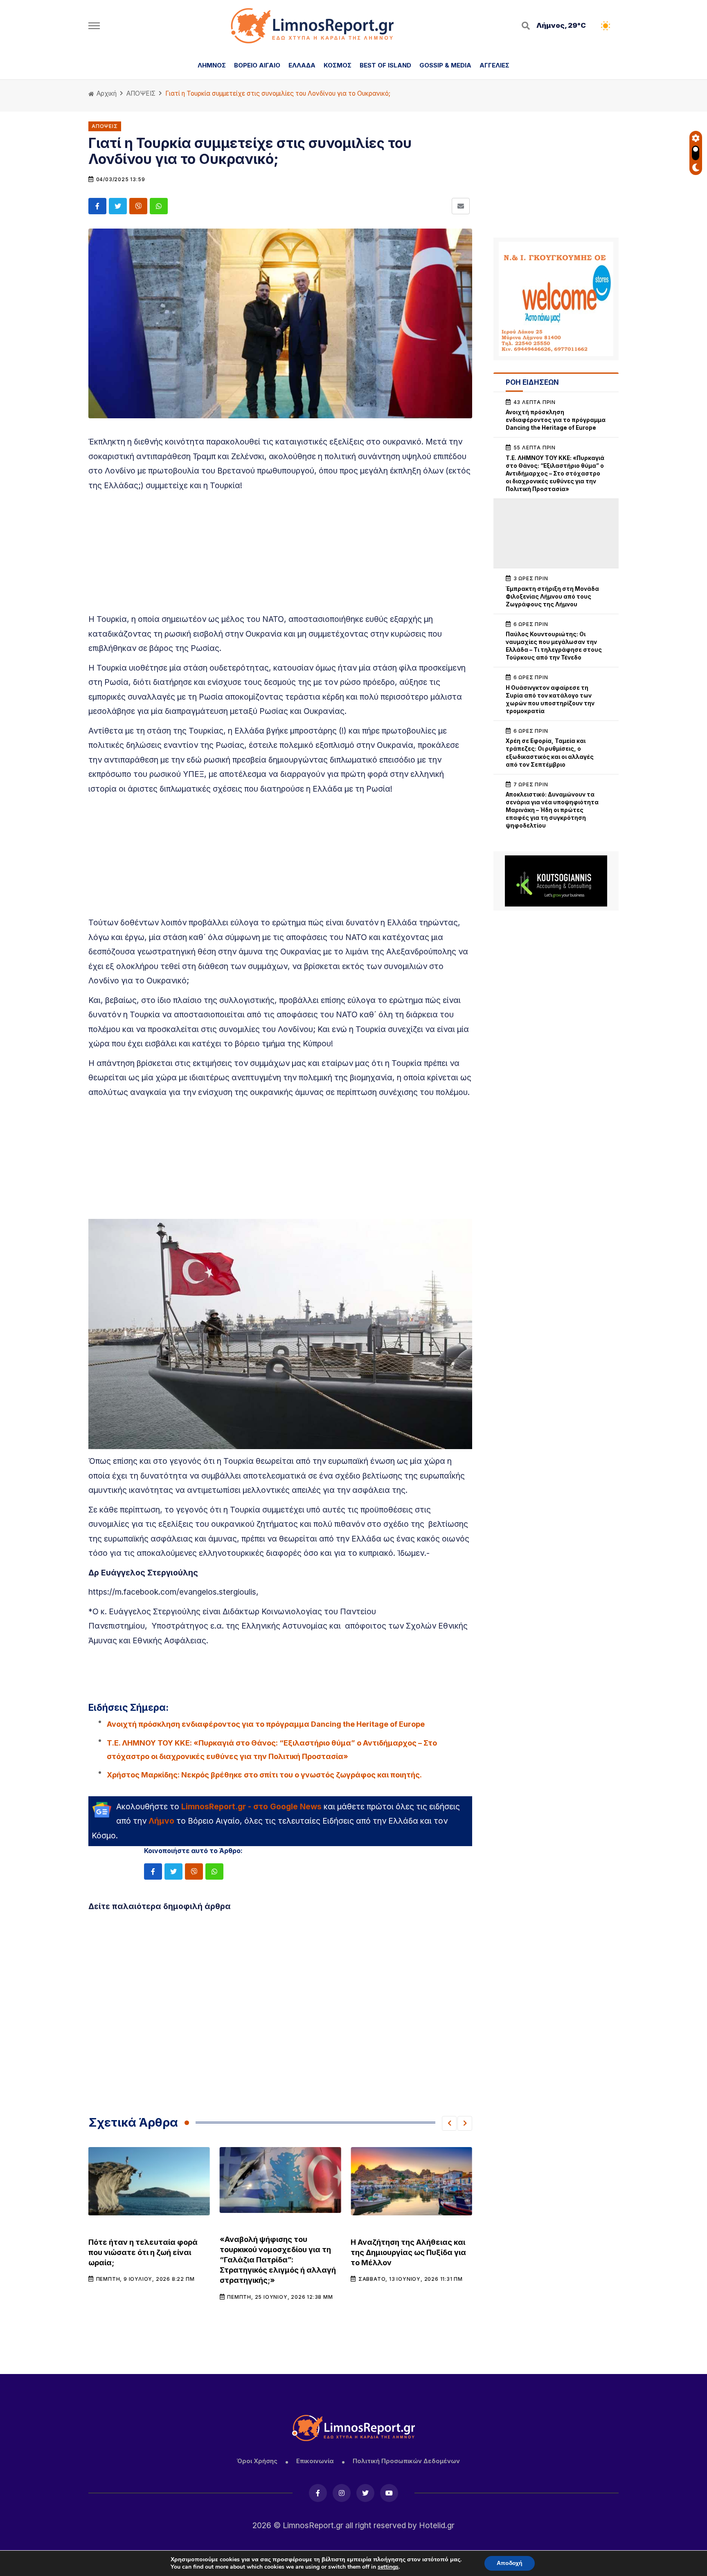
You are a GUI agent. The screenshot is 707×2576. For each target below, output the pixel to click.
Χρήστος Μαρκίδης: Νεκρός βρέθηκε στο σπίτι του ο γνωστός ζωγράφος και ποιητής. (264, 1775)
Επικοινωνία (315, 2461)
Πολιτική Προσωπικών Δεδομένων (406, 2461)
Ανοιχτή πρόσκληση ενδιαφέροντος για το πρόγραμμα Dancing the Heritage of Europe (266, 1724)
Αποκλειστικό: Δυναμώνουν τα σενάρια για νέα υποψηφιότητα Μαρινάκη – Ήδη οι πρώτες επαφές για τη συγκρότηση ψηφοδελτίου (552, 810)
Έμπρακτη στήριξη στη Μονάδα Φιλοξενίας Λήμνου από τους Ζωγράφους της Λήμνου (552, 597)
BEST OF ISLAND (385, 65)
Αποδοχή (510, 2563)
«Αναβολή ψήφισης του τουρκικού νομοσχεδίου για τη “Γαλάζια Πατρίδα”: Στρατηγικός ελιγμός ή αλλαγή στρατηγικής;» (146, 2260)
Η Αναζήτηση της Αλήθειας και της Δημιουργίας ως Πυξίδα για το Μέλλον (277, 2252)
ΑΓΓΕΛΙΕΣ (494, 65)
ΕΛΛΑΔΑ (302, 65)
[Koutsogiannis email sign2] (556, 881)
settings (388, 2567)
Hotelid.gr (437, 2525)
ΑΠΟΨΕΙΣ (141, 93)
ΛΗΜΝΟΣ (212, 65)
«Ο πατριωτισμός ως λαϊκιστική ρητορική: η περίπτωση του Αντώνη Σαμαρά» (410, 2252)
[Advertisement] (280, 555)
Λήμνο (161, 1821)
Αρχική (106, 93)
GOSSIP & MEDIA (445, 65)
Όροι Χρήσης (257, 2461)
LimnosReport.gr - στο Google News (251, 1806)
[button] (449, 2123)
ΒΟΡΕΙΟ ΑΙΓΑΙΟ (257, 65)
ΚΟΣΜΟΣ (338, 65)
